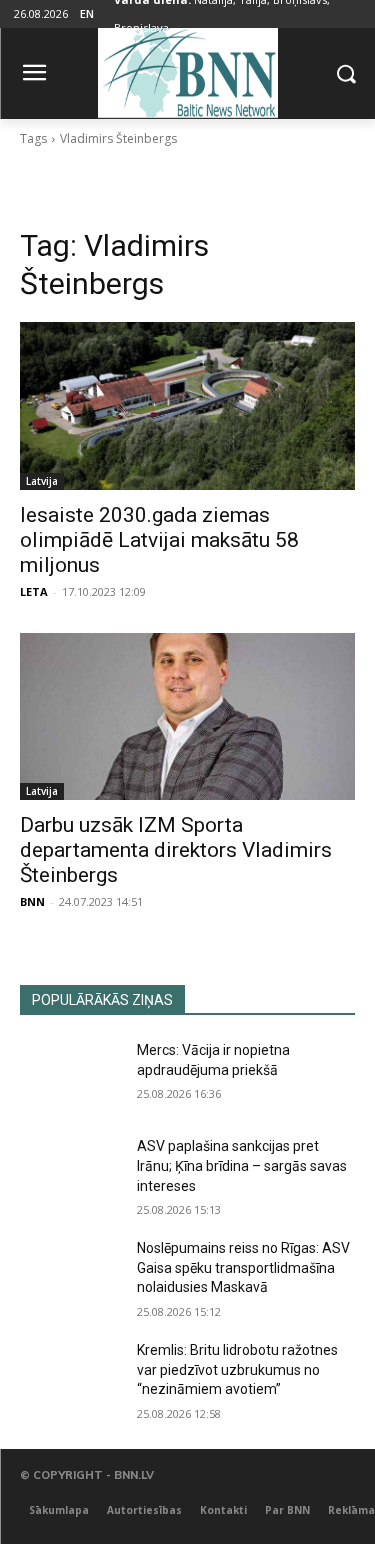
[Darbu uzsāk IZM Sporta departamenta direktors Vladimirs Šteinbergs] (187, 717)
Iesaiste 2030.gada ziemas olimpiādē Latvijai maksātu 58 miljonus (159, 540)
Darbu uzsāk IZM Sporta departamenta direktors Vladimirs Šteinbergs (176, 850)
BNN (32, 901)
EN (87, 13)
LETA (34, 591)
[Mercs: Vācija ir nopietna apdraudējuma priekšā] (70, 1076)
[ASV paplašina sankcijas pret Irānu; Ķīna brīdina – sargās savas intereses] (70, 1172)
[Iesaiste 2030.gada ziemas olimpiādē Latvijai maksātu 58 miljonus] (187, 406)
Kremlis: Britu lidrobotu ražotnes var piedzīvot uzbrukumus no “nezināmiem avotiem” (237, 1369)
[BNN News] (187, 69)
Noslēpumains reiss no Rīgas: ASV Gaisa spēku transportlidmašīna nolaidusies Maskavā (243, 1267)
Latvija (42, 481)
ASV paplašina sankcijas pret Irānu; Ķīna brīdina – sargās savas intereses (242, 1165)
